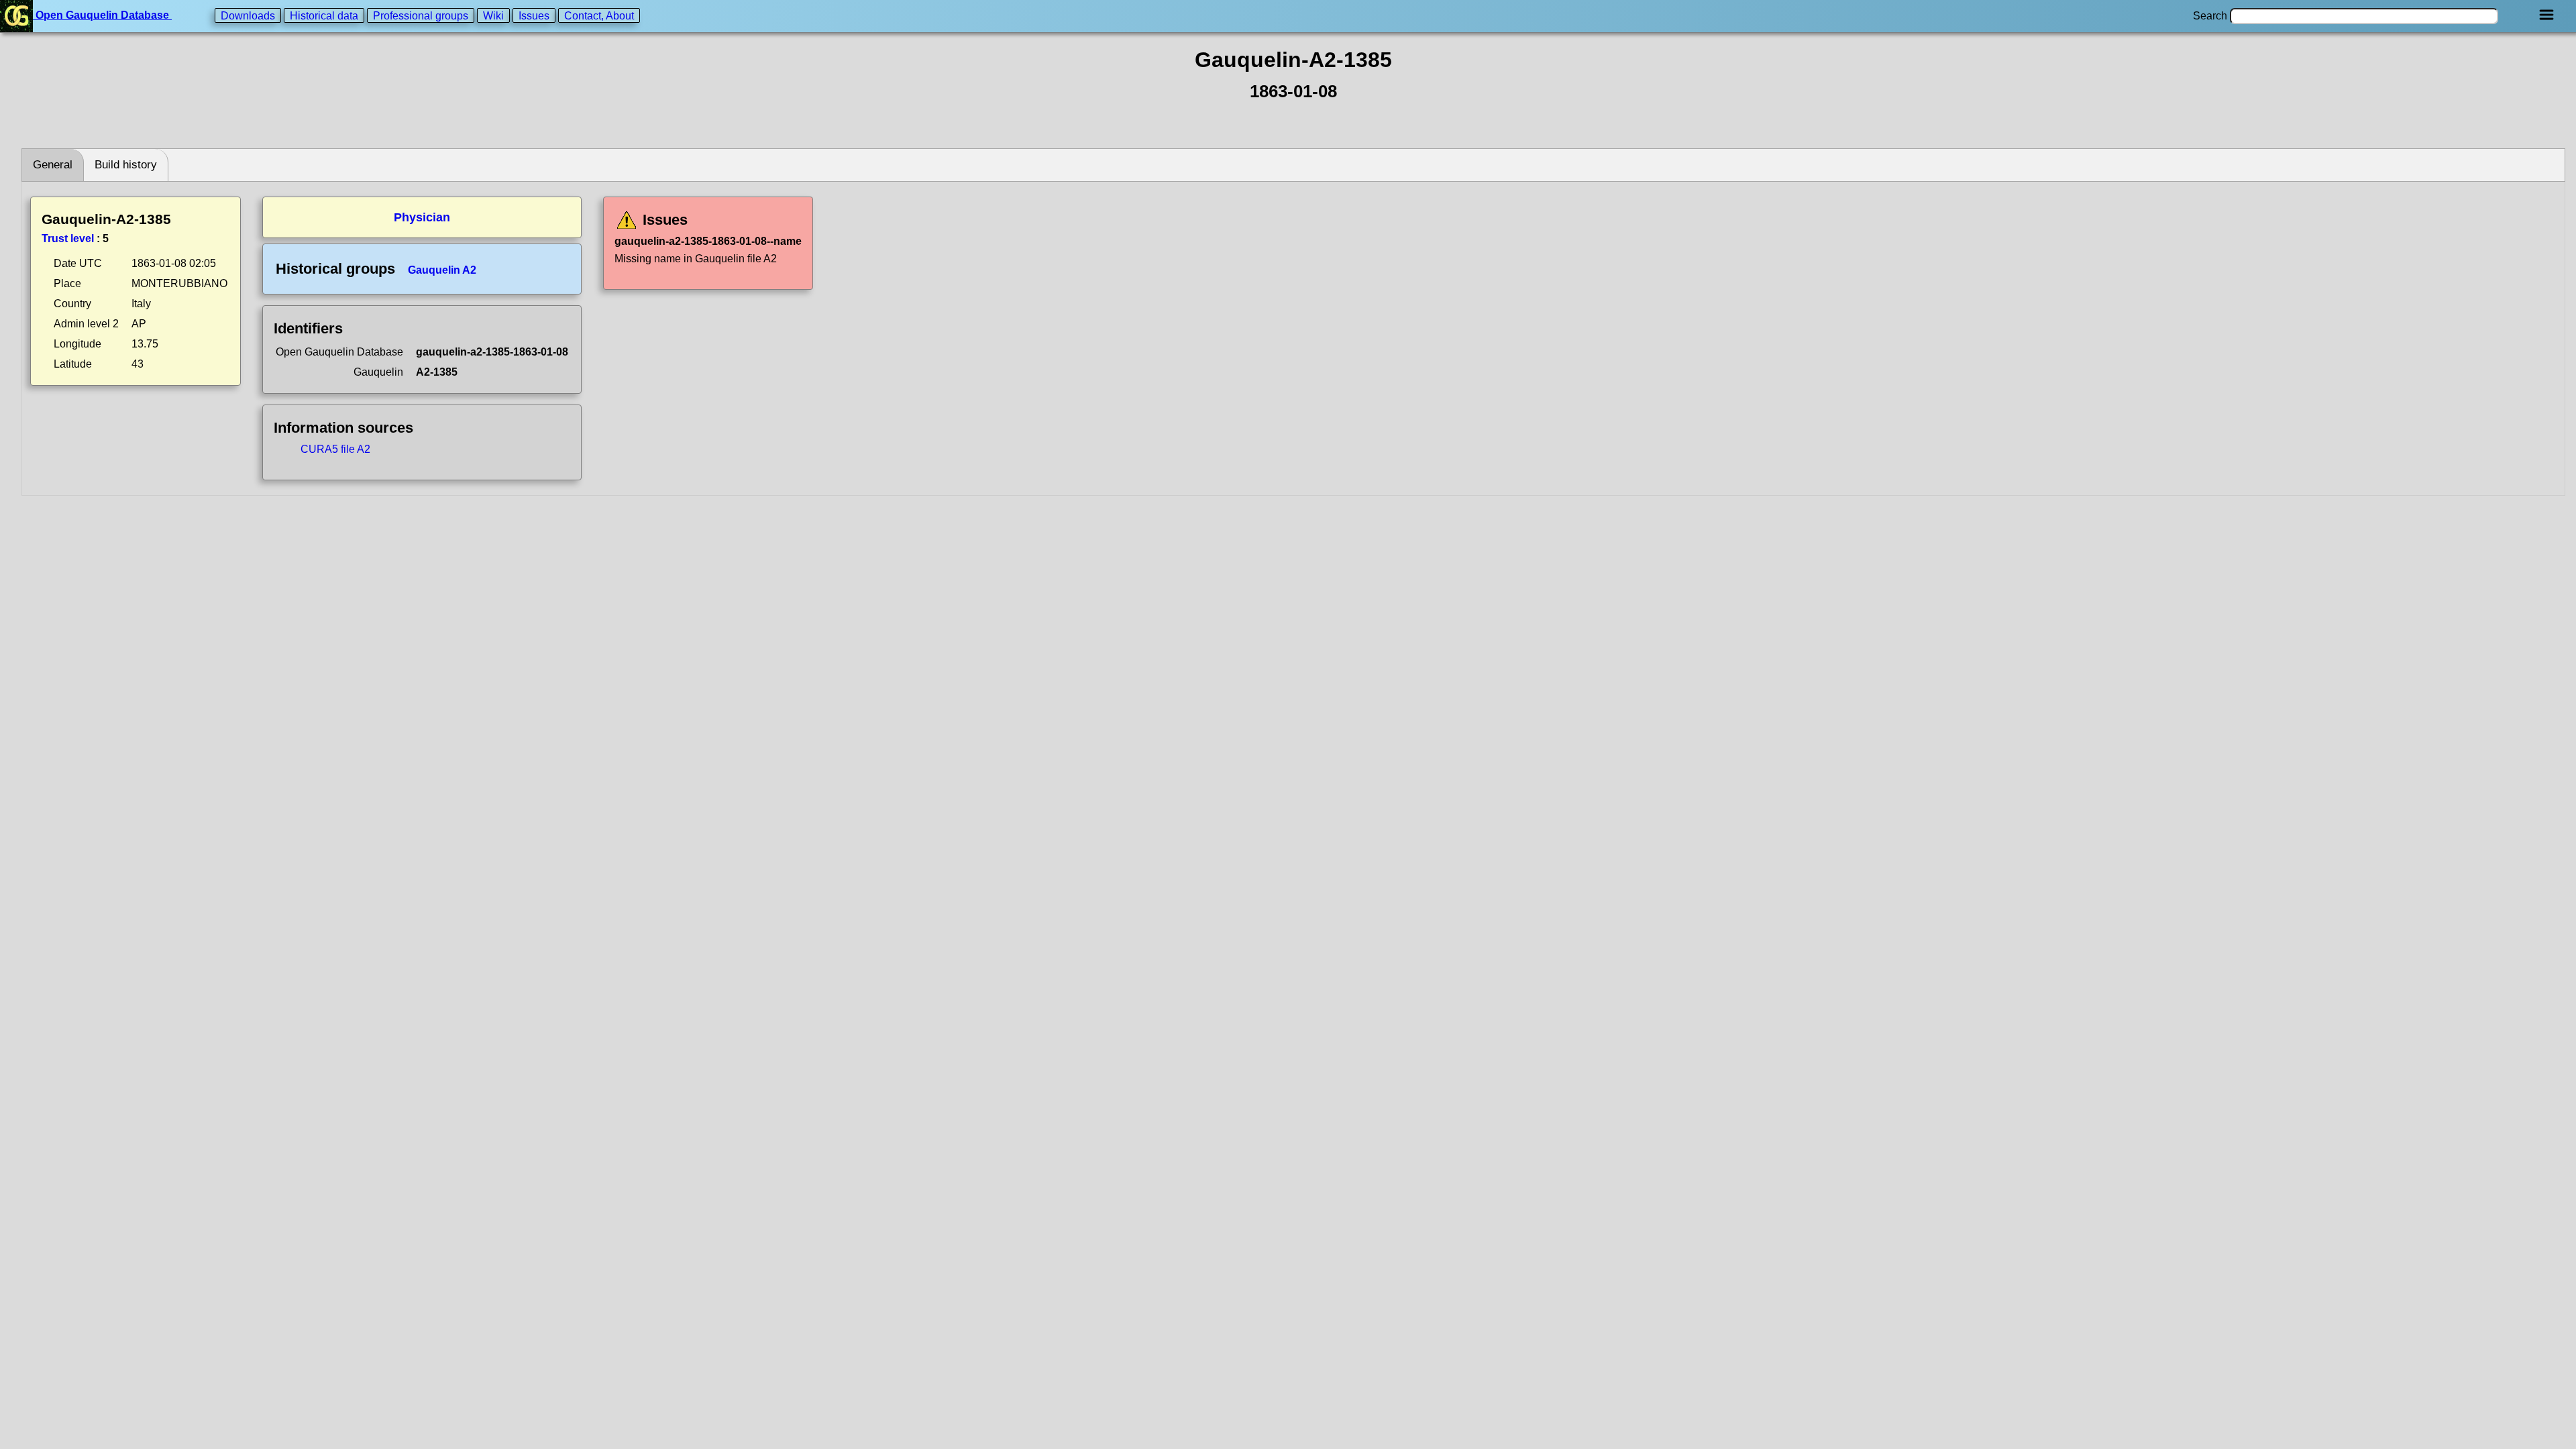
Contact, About (599, 15)
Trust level (68, 238)
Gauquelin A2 (442, 270)
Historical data (324, 15)
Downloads (248, 15)
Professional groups (421, 15)
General (53, 165)
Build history (126, 165)
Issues (534, 15)
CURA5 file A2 (335, 449)
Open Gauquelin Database (102, 15)
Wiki (493, 15)
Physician (422, 217)
